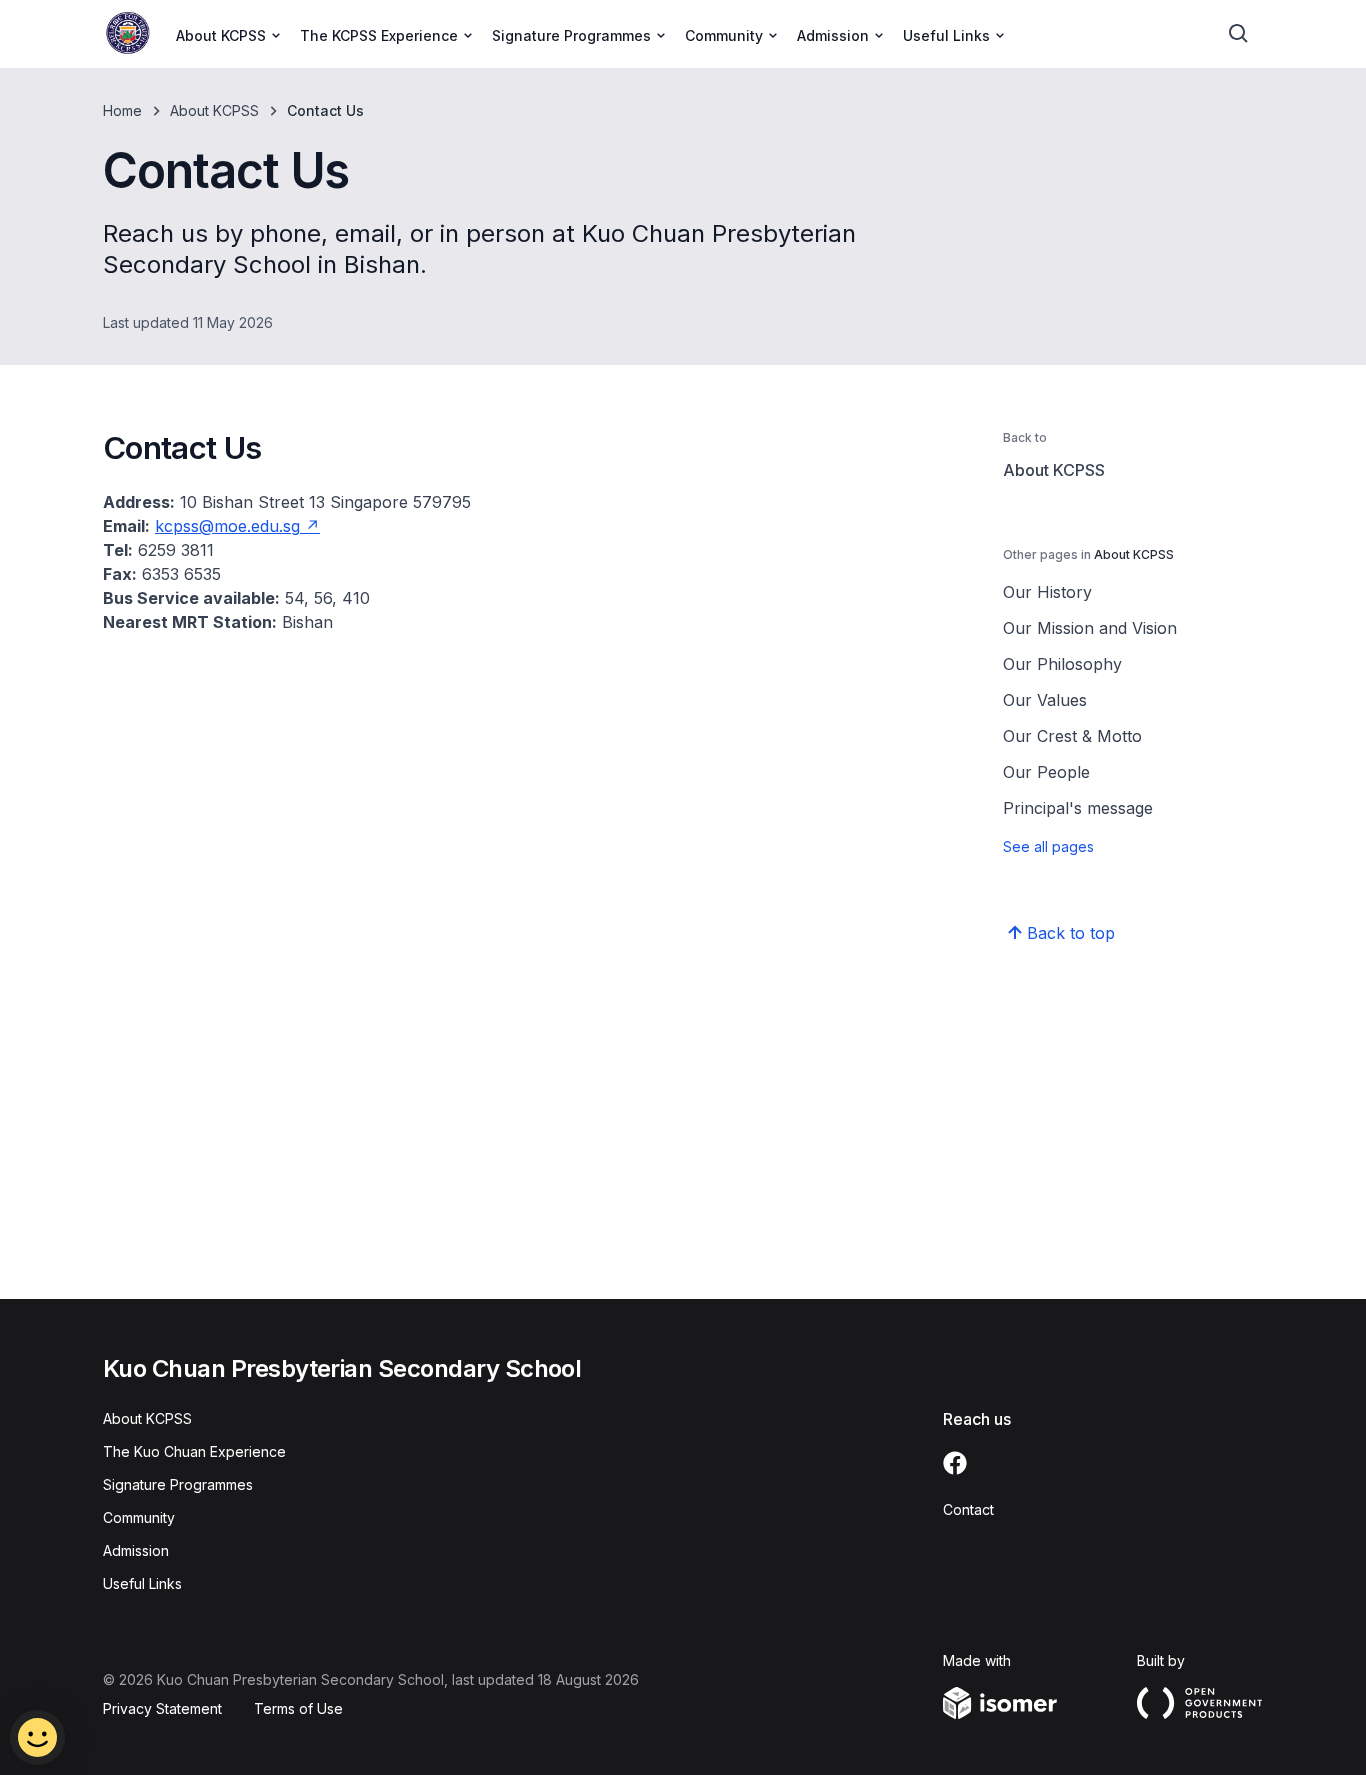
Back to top (1071, 933)
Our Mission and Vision (1090, 628)
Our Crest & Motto (1072, 736)
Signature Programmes (178, 1484)
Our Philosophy (1062, 664)
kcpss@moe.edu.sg (227, 526)
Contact (968, 1509)
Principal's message (1078, 808)
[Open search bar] (1239, 34)
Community (139, 1517)
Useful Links (142, 1583)
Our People (1046, 772)
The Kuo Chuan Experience (194, 1451)
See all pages (1048, 846)
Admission (136, 1550)
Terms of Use (298, 1708)
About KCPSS (214, 110)
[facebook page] (955, 1463)
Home (122, 110)
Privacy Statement (162, 1708)
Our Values (1045, 700)
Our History (1047, 592)
